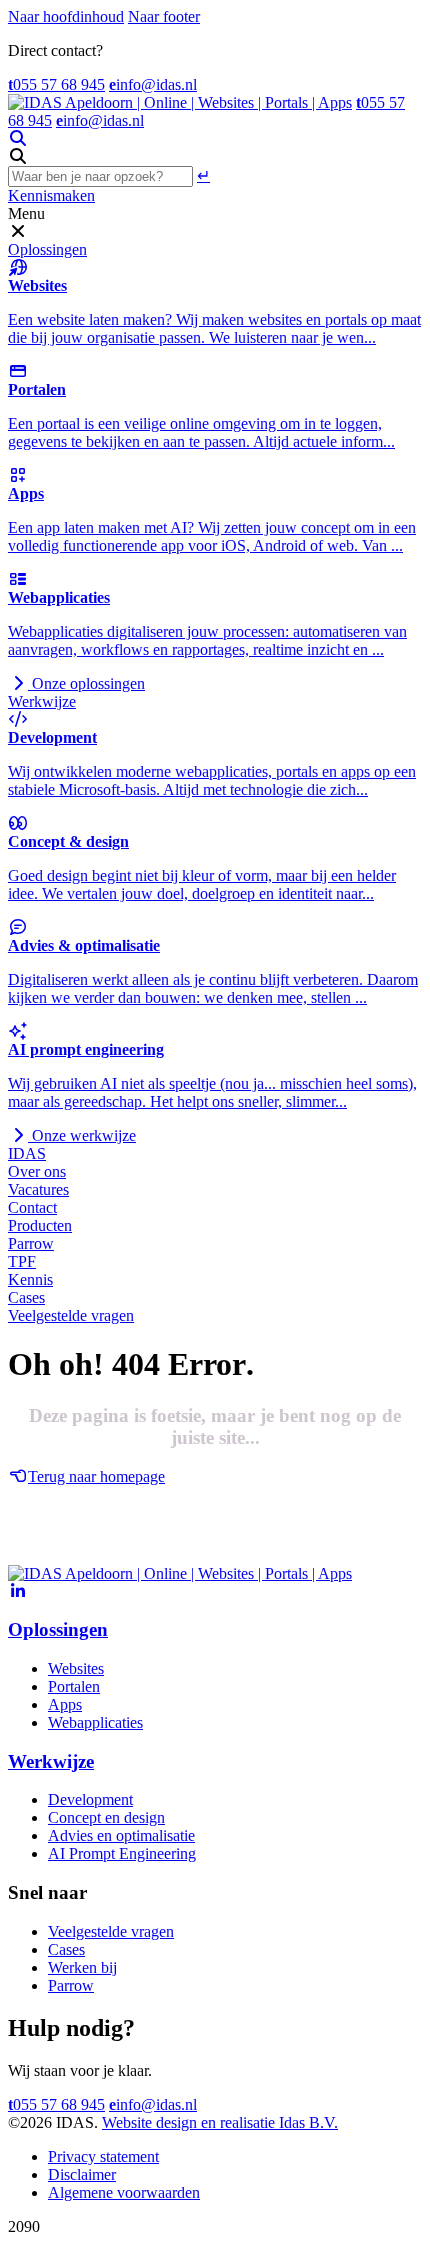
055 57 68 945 (56, 84)
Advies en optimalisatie (121, 1835)
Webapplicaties (95, 1722)
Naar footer (164, 16)
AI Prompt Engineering (122, 1853)
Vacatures (38, 1189)
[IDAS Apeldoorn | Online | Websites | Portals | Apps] (180, 102)
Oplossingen (47, 249)
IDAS (27, 1153)
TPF (22, 1261)
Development (90, 1799)
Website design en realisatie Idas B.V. (220, 2122)
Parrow (31, 1243)
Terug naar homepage (96, 1476)
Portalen (74, 1686)
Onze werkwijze (82, 1135)
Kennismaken (51, 195)
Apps (65, 1704)
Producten (40, 1225)
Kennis (30, 1279)
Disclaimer (82, 2174)
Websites (76, 1668)
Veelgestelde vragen (71, 1315)
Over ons (37, 1171)
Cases (26, 1297)
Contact (32, 1207)
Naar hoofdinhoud (66, 16)
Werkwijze (42, 701)
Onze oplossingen (86, 683)
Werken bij (82, 1967)
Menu (26, 213)
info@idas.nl (153, 84)
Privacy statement (103, 2156)
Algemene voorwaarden (124, 2192)
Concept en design (106, 1817)
